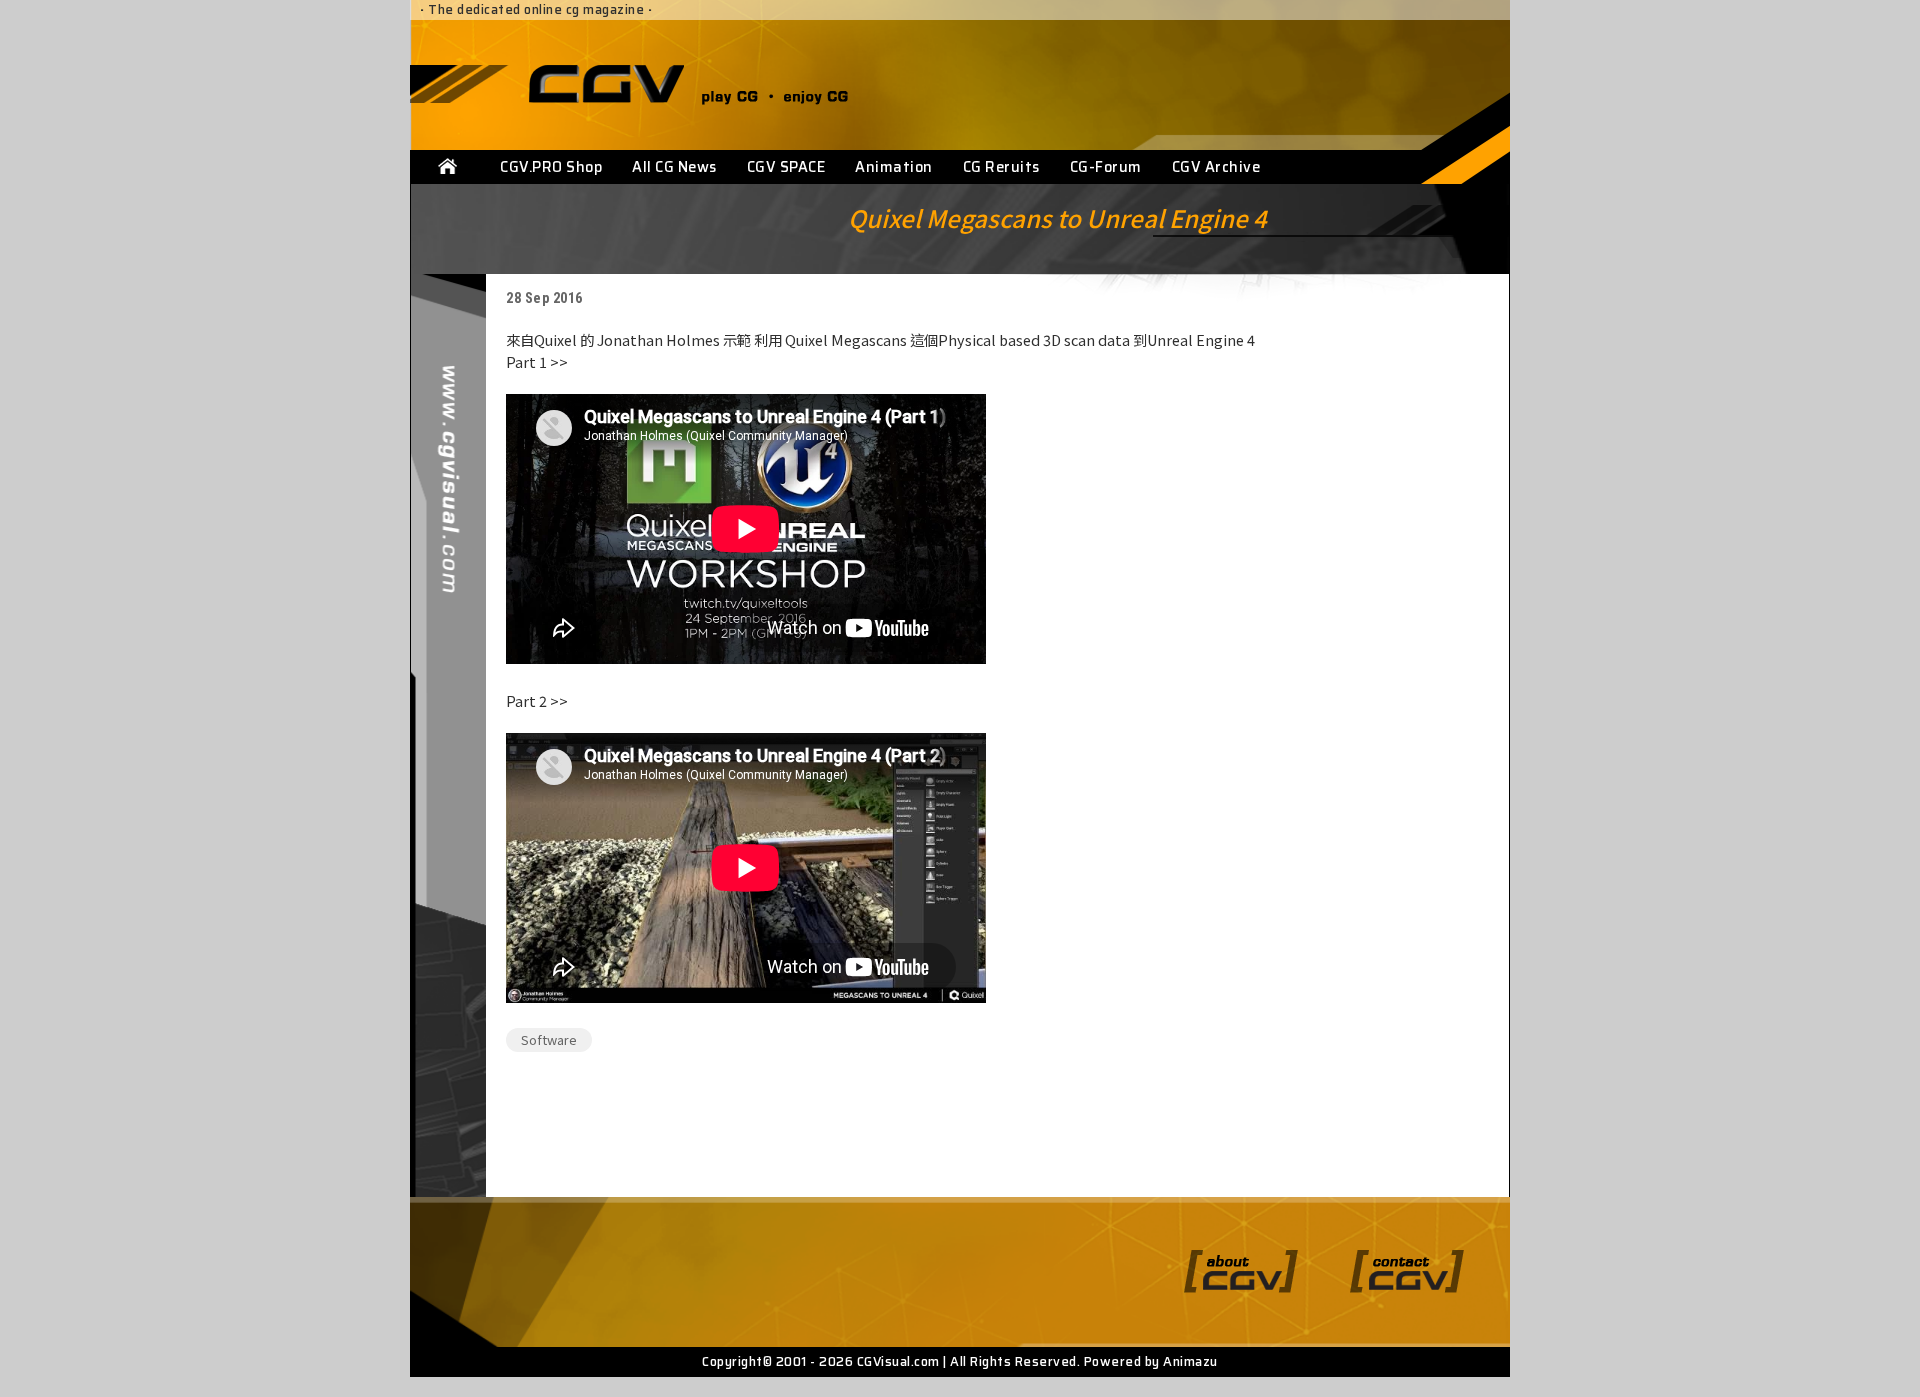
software (549, 1039)
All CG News (674, 167)
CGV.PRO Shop (551, 167)
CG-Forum (1106, 167)
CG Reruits (1001, 167)
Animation (894, 167)
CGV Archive (1216, 167)
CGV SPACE (786, 167)
